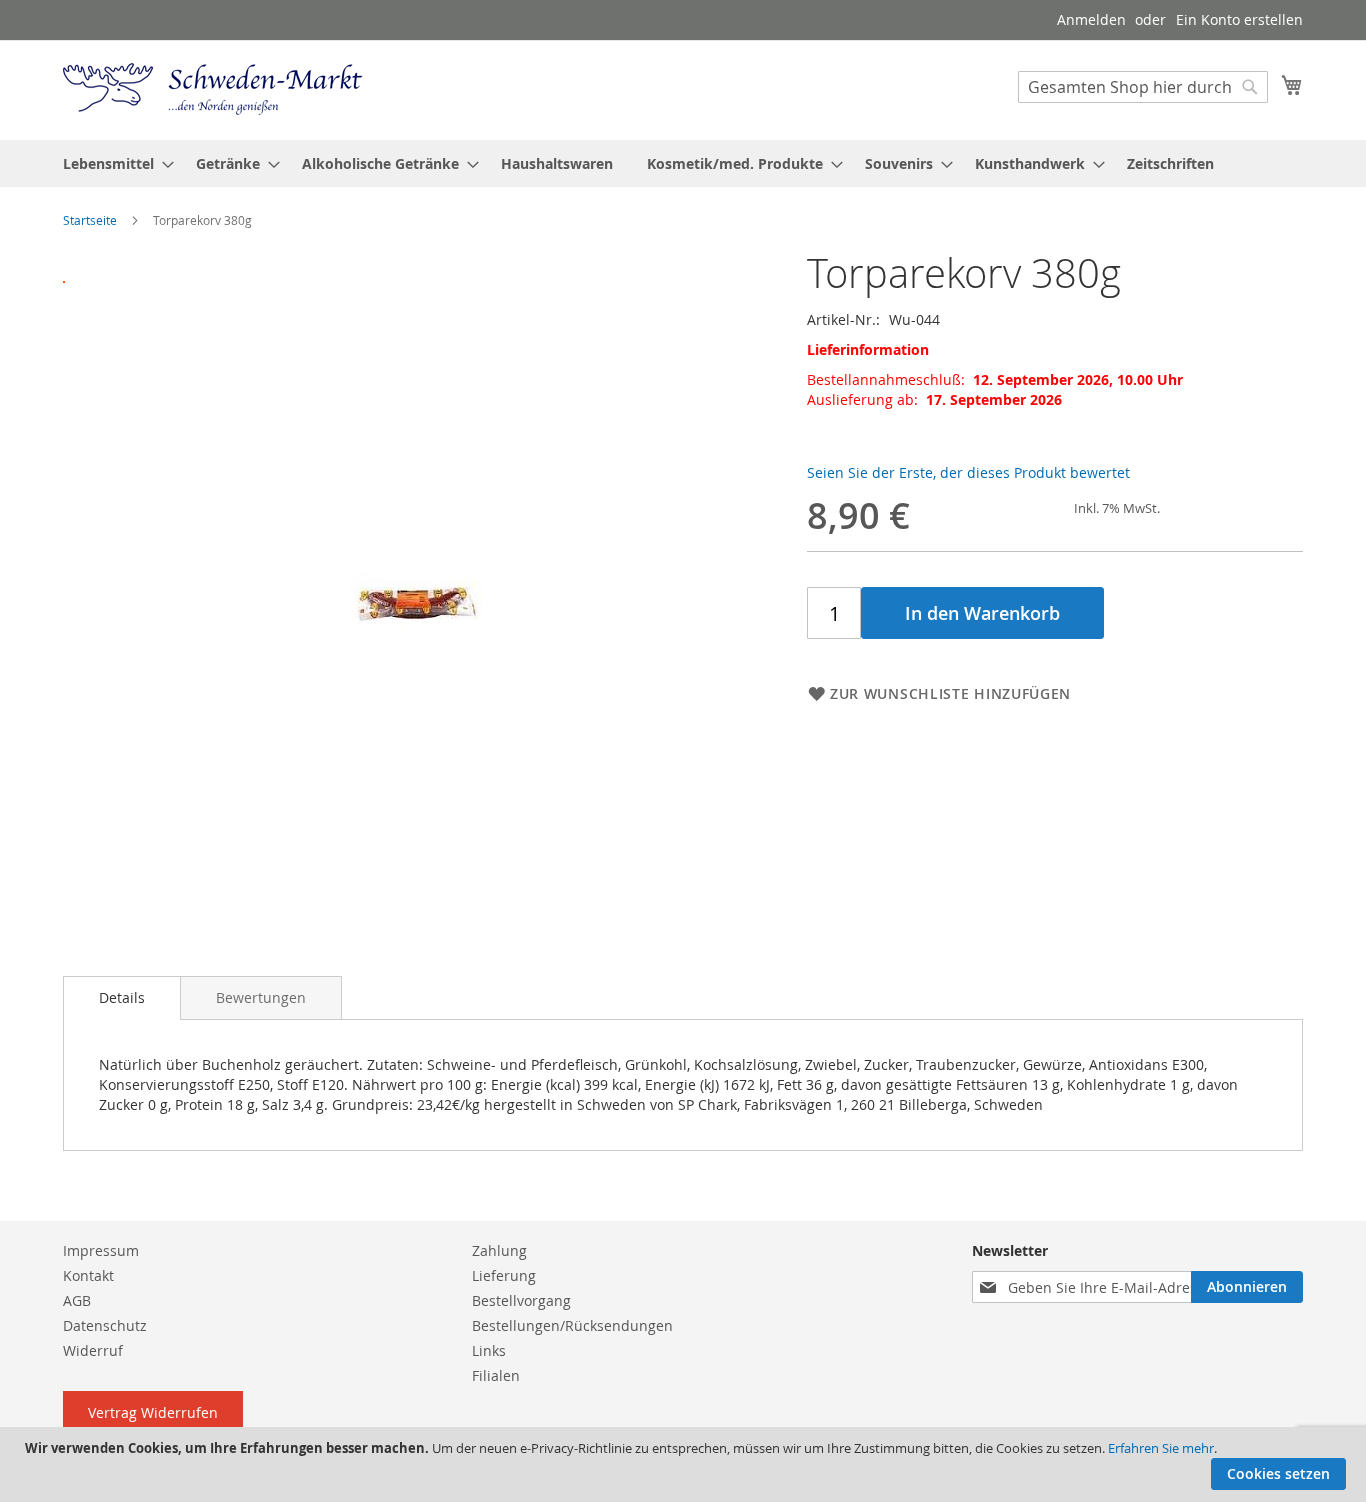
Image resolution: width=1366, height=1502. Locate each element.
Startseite (90, 220)
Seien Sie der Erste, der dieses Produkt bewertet (968, 472)
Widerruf (93, 1350)
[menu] (683, 163)
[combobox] (1143, 87)
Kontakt (88, 1275)
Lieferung (504, 1275)
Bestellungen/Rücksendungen (572, 1325)
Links (489, 1350)
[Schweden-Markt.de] (213, 89)
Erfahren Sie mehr (1161, 1448)
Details (122, 997)
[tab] (122, 998)
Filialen (496, 1375)
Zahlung (499, 1250)
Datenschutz (105, 1325)
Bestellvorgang (521, 1300)
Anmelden (1091, 19)
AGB (77, 1300)
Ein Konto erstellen (1239, 19)
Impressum (101, 1250)
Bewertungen (261, 997)
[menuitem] (112, 163)
